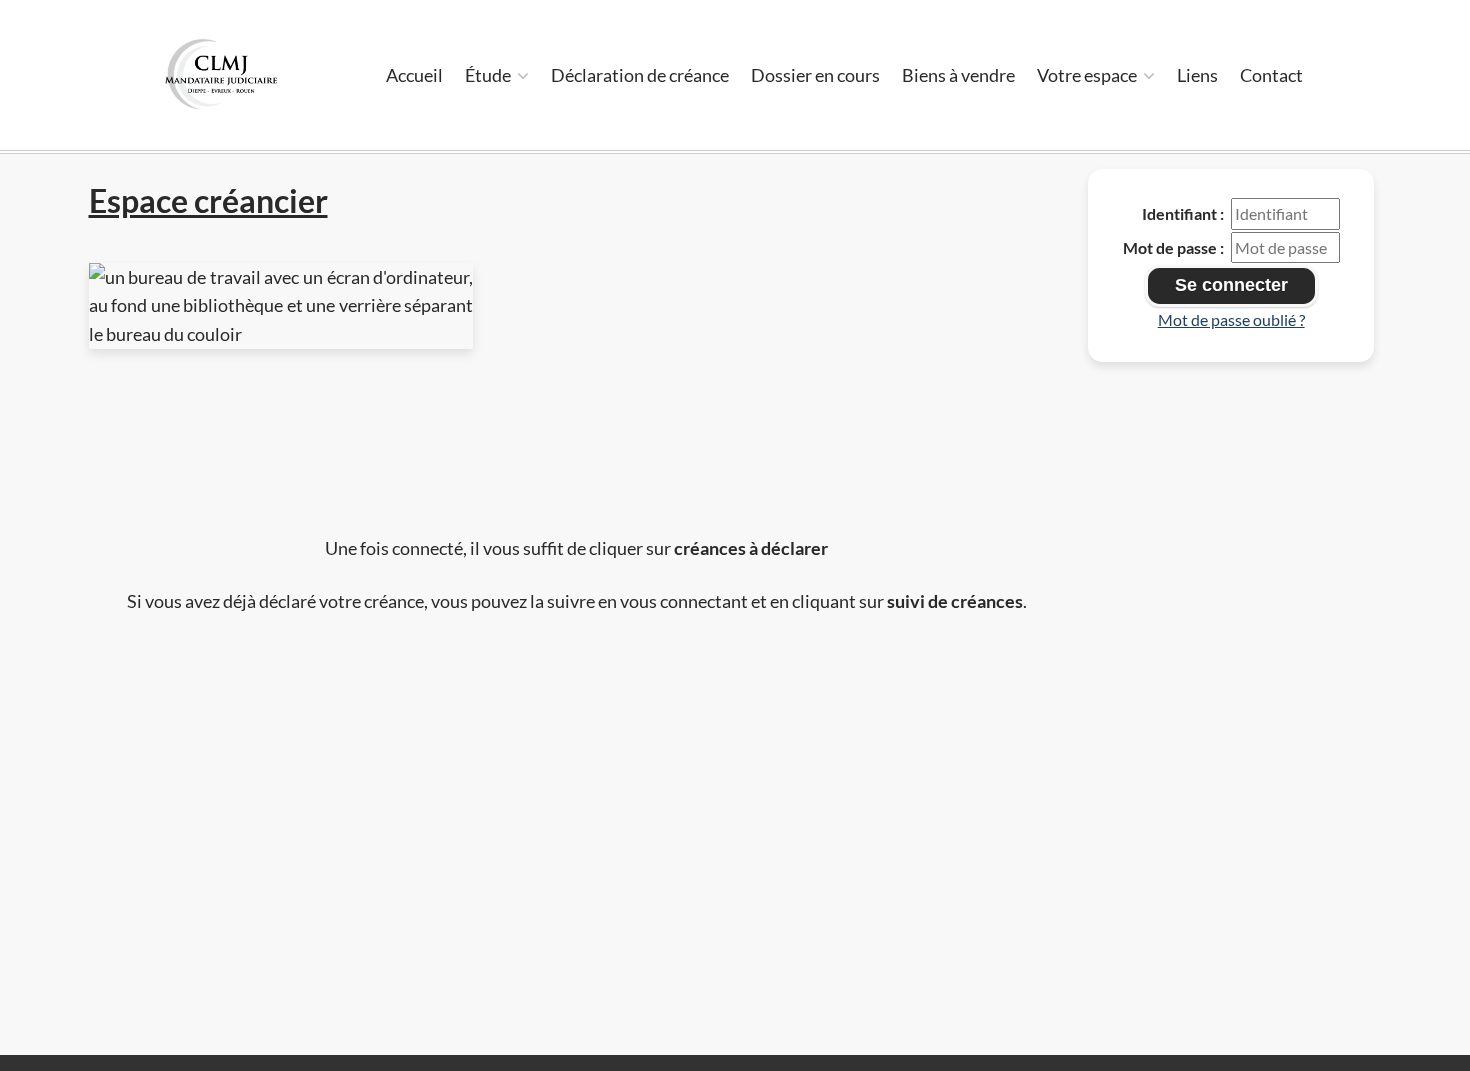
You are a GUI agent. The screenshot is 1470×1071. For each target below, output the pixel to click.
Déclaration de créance (640, 75)
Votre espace (1088, 75)
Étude (489, 75)
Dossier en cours (815, 75)
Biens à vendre (958, 75)
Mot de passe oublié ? (1231, 319)
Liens (1197, 75)
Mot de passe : (1173, 247)
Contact (1271, 75)
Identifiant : (1183, 213)
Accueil (414, 75)
